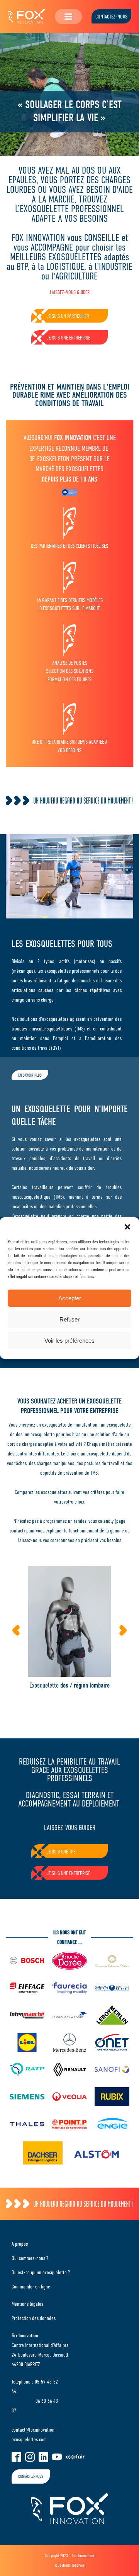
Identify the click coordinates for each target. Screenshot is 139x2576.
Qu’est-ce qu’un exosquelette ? (41, 2272)
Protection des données (34, 2318)
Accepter (70, 1298)
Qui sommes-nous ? (30, 2258)
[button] (127, 1227)
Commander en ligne (31, 2287)
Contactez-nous (111, 17)
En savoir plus (30, 1075)
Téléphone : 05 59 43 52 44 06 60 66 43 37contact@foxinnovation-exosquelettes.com (35, 2410)
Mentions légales (27, 2304)
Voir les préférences (69, 1341)
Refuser (69, 1319)
